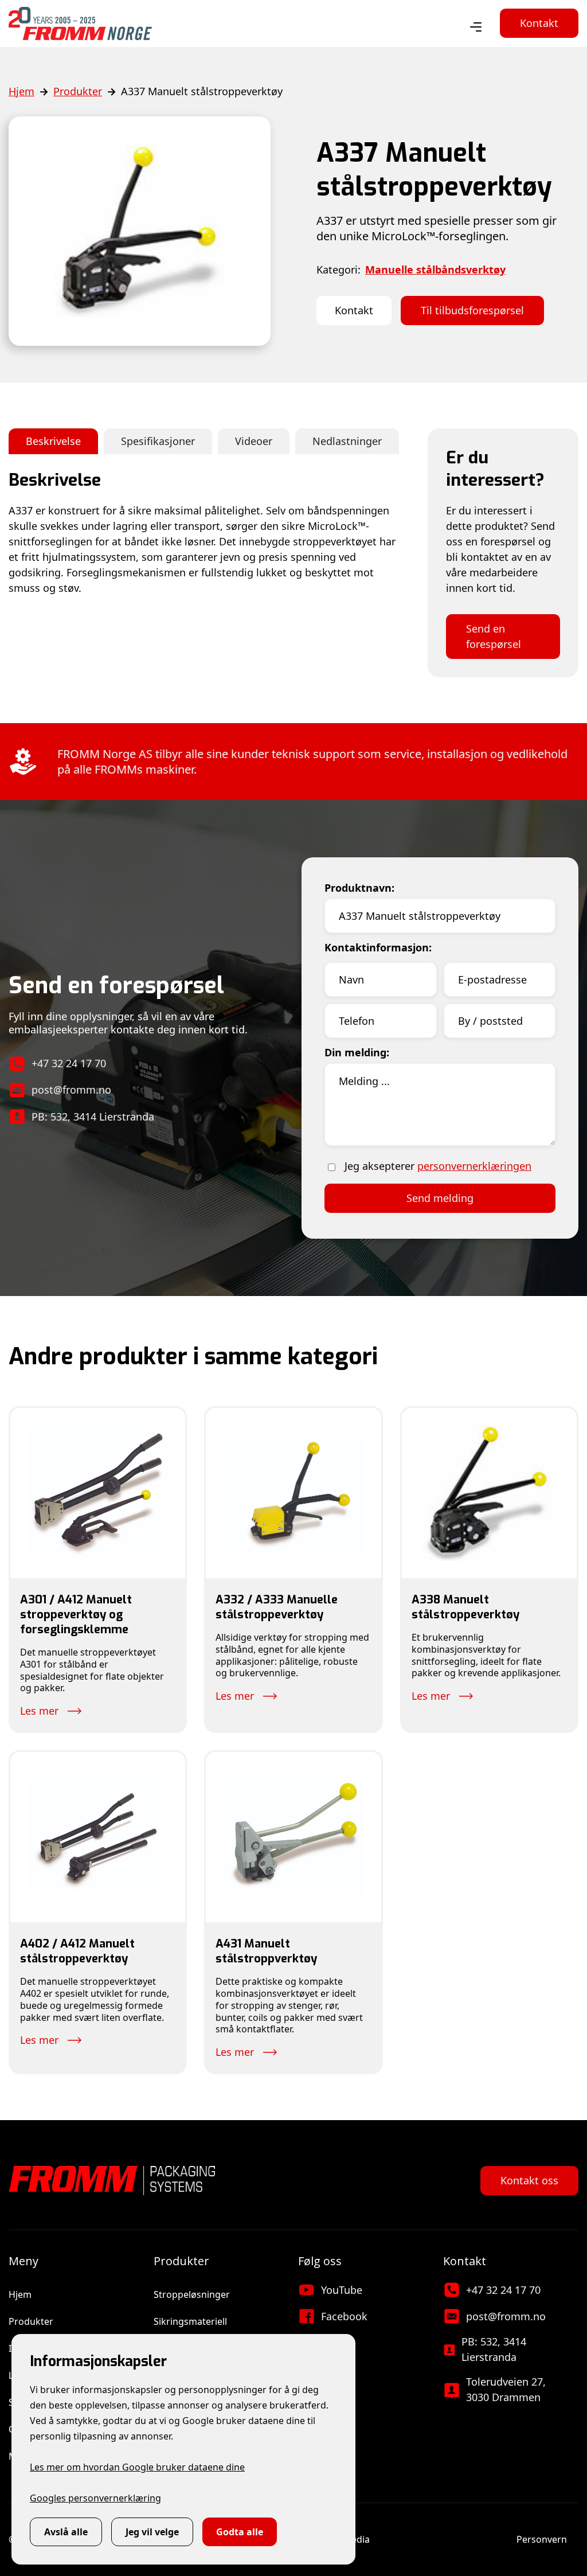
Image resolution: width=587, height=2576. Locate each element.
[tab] (53, 441)
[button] (476, 28)
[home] (80, 24)
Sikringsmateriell (190, 2321)
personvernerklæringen (474, 1166)
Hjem (21, 91)
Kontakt (539, 23)
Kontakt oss (529, 2180)
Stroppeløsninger (192, 2294)
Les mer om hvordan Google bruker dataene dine (137, 2467)
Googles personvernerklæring (95, 2498)
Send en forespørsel (494, 636)
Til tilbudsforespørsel (472, 310)
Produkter (78, 91)
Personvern (542, 2539)
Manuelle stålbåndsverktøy (435, 270)
